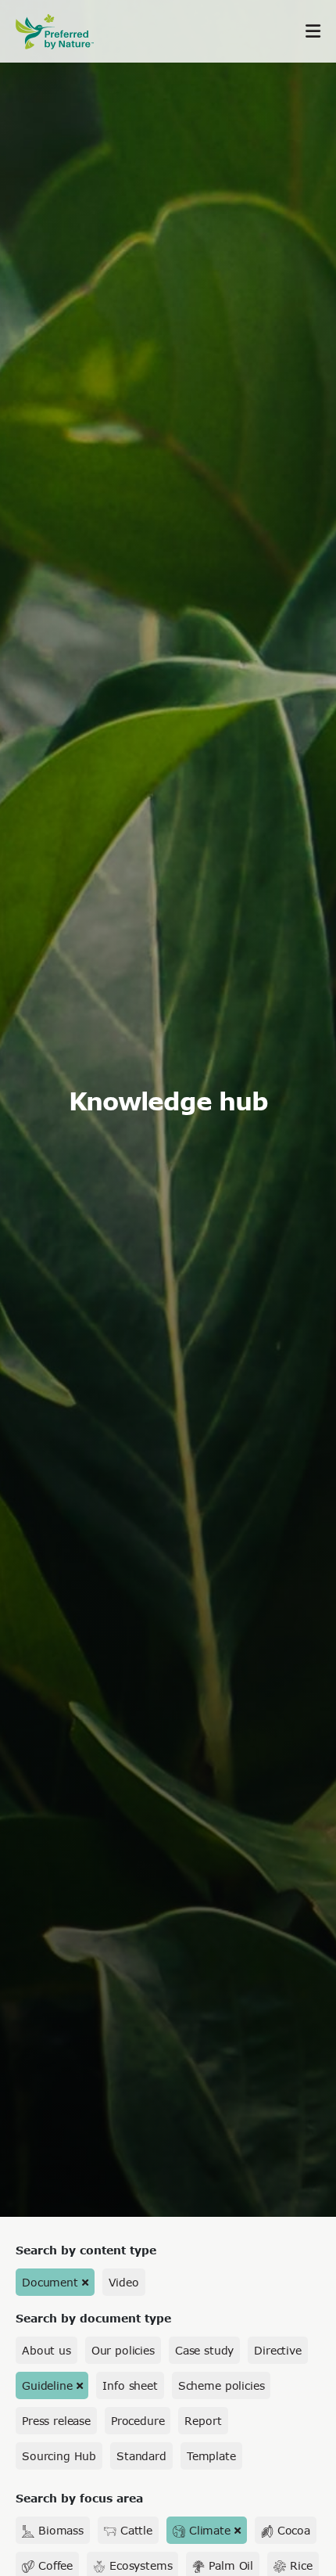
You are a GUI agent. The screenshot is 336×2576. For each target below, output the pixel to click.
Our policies (123, 2350)
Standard (141, 2456)
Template (211, 2456)
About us (46, 2350)
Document (50, 2282)
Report (203, 2421)
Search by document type (93, 2318)
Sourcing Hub (59, 2456)
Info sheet (130, 2385)
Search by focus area (79, 2498)
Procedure (138, 2421)
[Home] (63, 32)
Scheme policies (222, 2385)
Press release (56, 2421)
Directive (278, 2350)
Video (124, 2282)
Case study (204, 2350)
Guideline (47, 2385)
